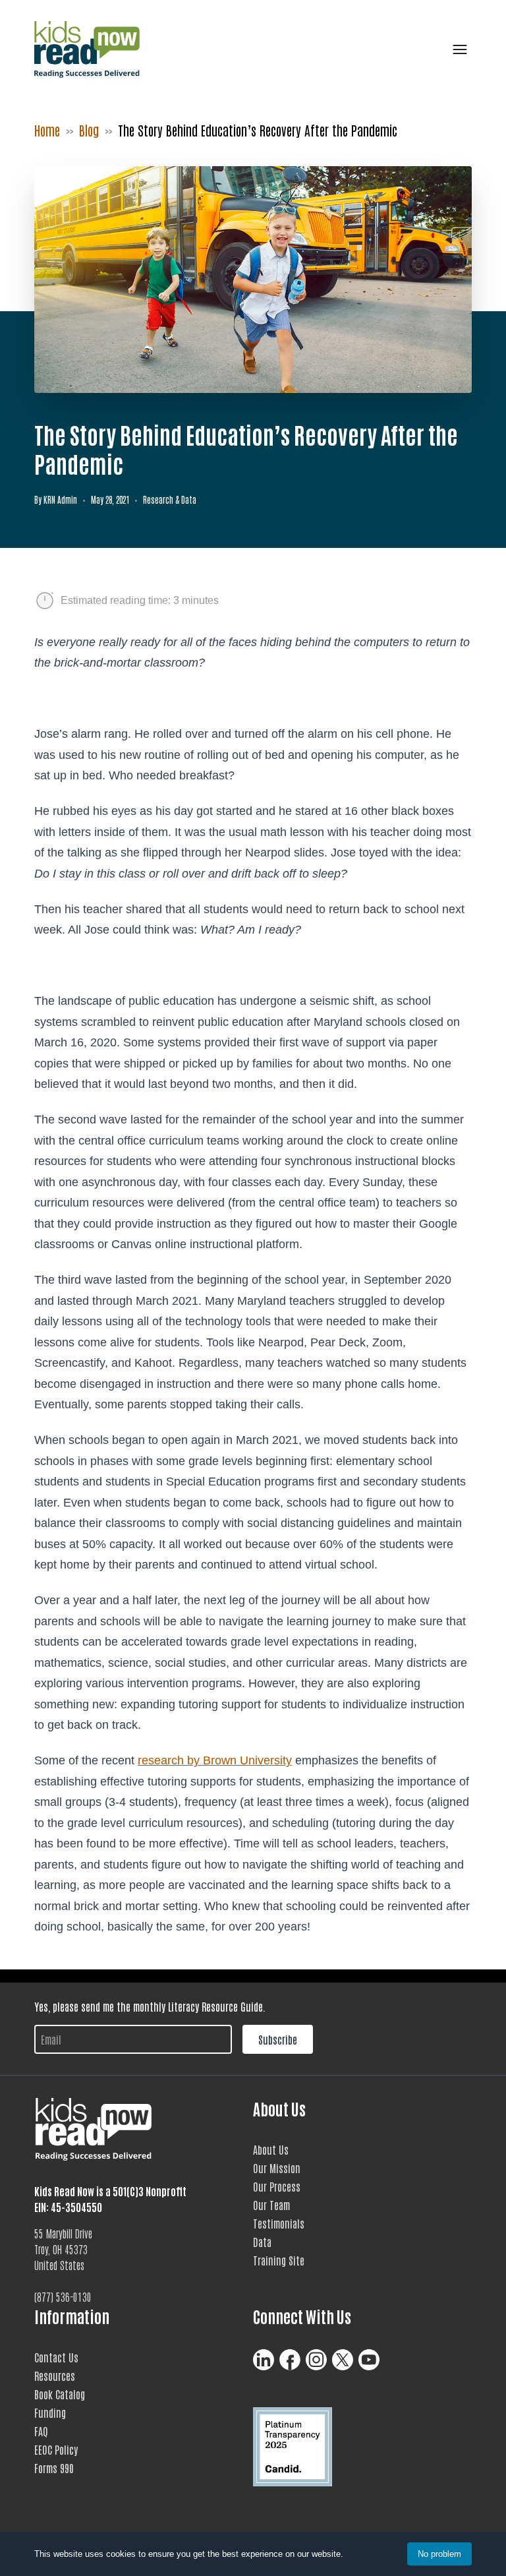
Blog (89, 130)
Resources (55, 2376)
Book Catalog (60, 2394)
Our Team (271, 2205)
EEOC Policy (56, 2449)
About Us (271, 2149)
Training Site (279, 2260)
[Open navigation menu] (457, 49)
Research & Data (170, 499)
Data (262, 2242)
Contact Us (56, 2357)
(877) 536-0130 (63, 2296)
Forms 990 (54, 2468)
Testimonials (279, 2223)
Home (47, 130)
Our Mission (277, 2168)
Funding (50, 2412)
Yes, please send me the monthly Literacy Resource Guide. (150, 2006)
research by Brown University (215, 1760)
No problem (439, 2554)
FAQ (41, 2431)
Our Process (277, 2186)
